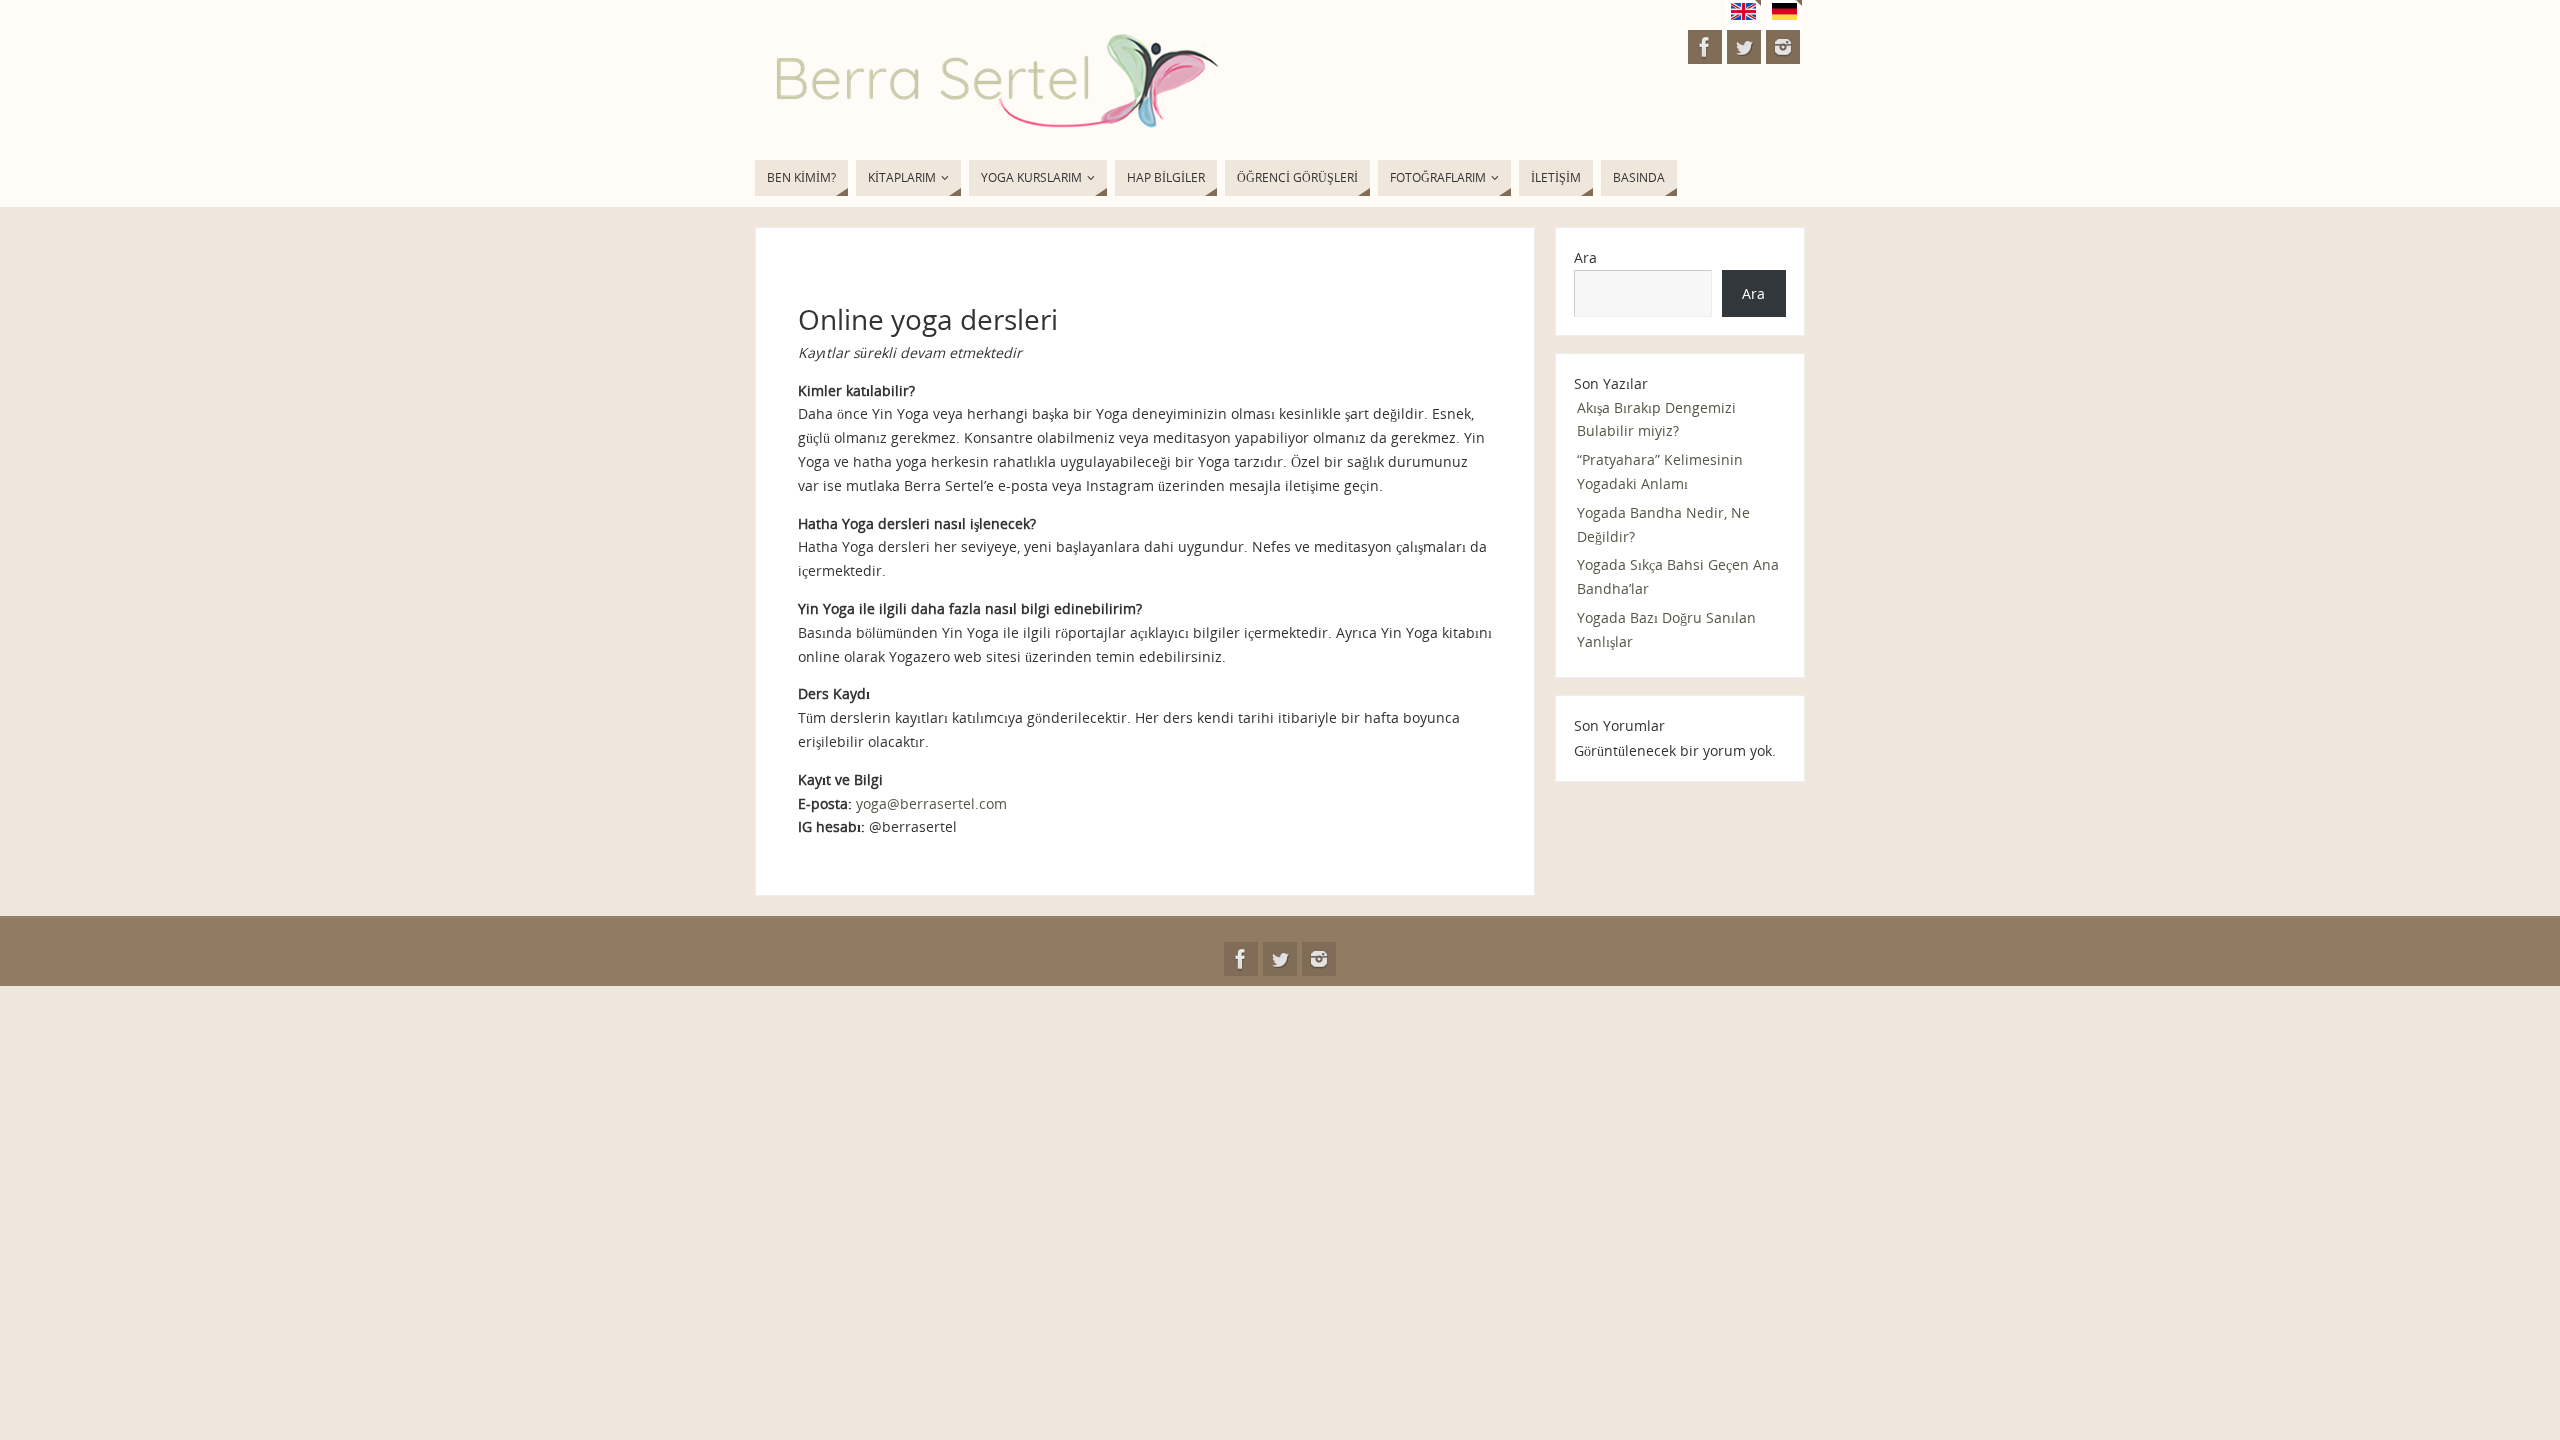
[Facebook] (1705, 47)
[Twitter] (1744, 47)
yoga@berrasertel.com (931, 803)
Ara (1585, 257)
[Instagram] (1783, 47)
